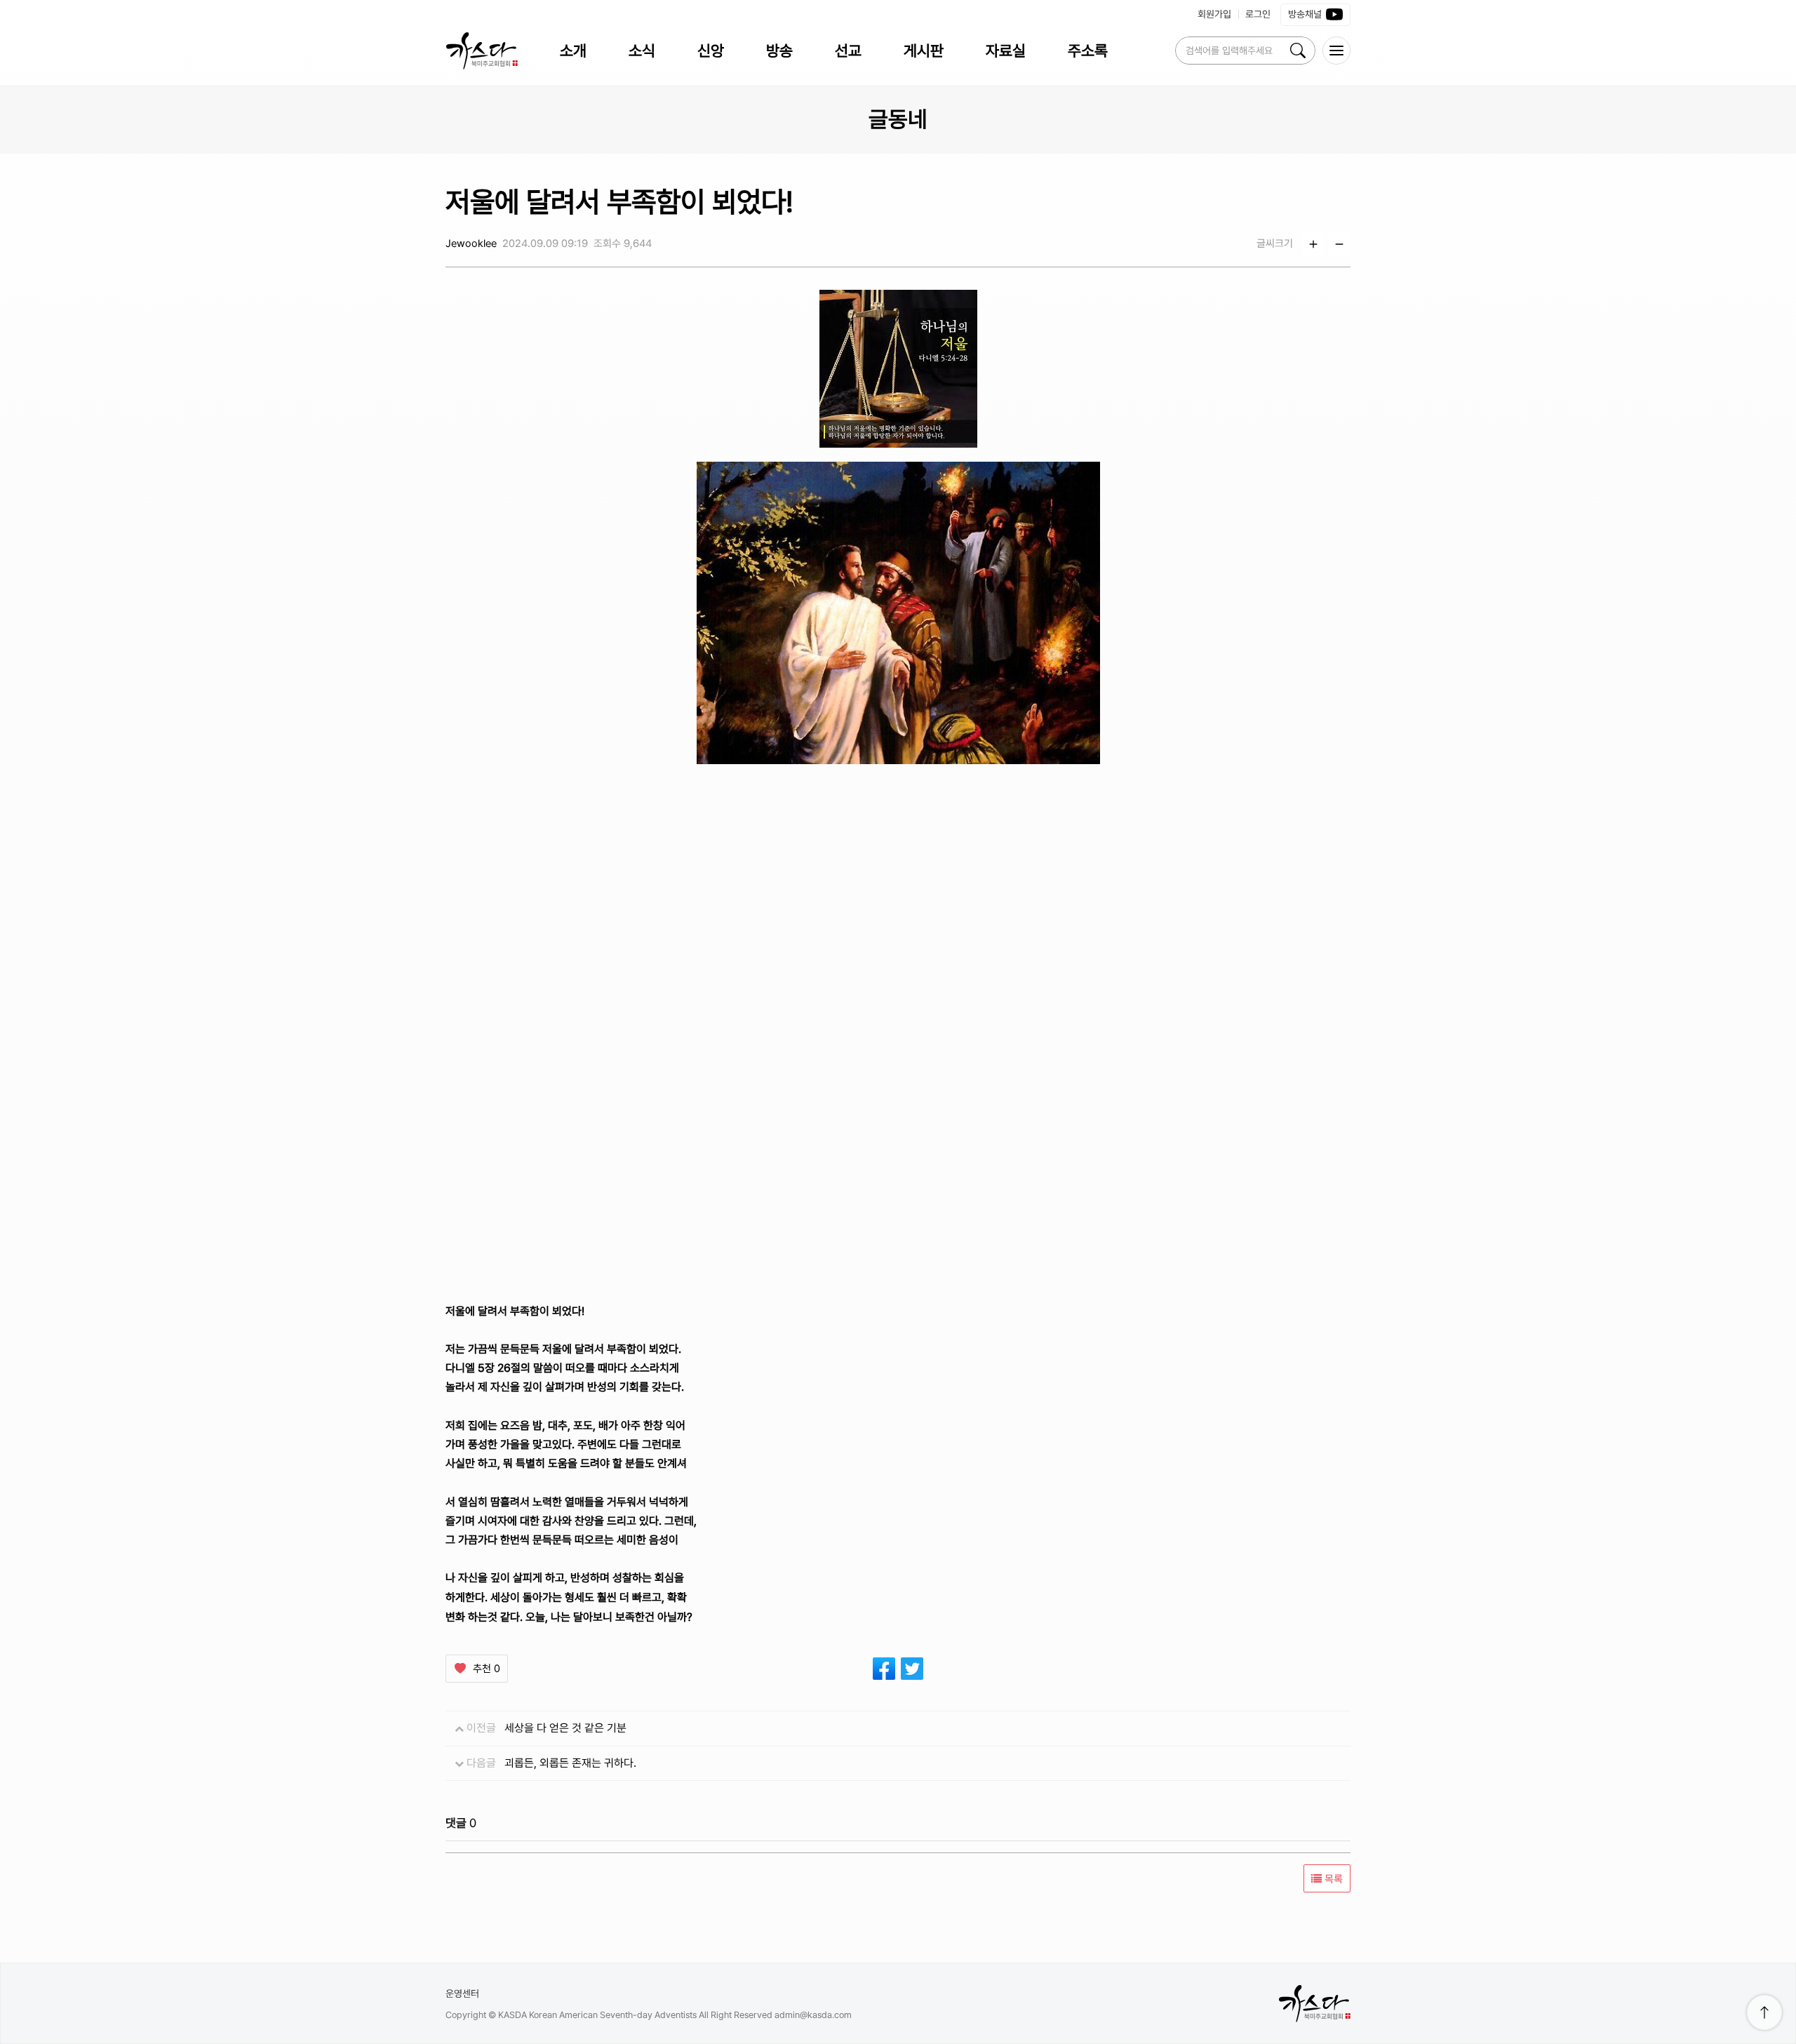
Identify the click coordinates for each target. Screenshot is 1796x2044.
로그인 (1258, 14)
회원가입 (1214, 14)
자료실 (1006, 51)
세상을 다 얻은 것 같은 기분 (565, 1728)
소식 (642, 51)
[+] (1313, 244)
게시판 (924, 51)
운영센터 (462, 1993)
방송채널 (1305, 14)
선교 (848, 51)
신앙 (711, 51)
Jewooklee (471, 243)
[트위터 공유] (912, 1669)
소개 (573, 51)
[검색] (1298, 51)
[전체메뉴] (1336, 51)
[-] (1339, 244)
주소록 (1088, 51)
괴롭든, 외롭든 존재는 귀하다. (570, 1763)
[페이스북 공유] (884, 1669)
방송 (779, 51)
